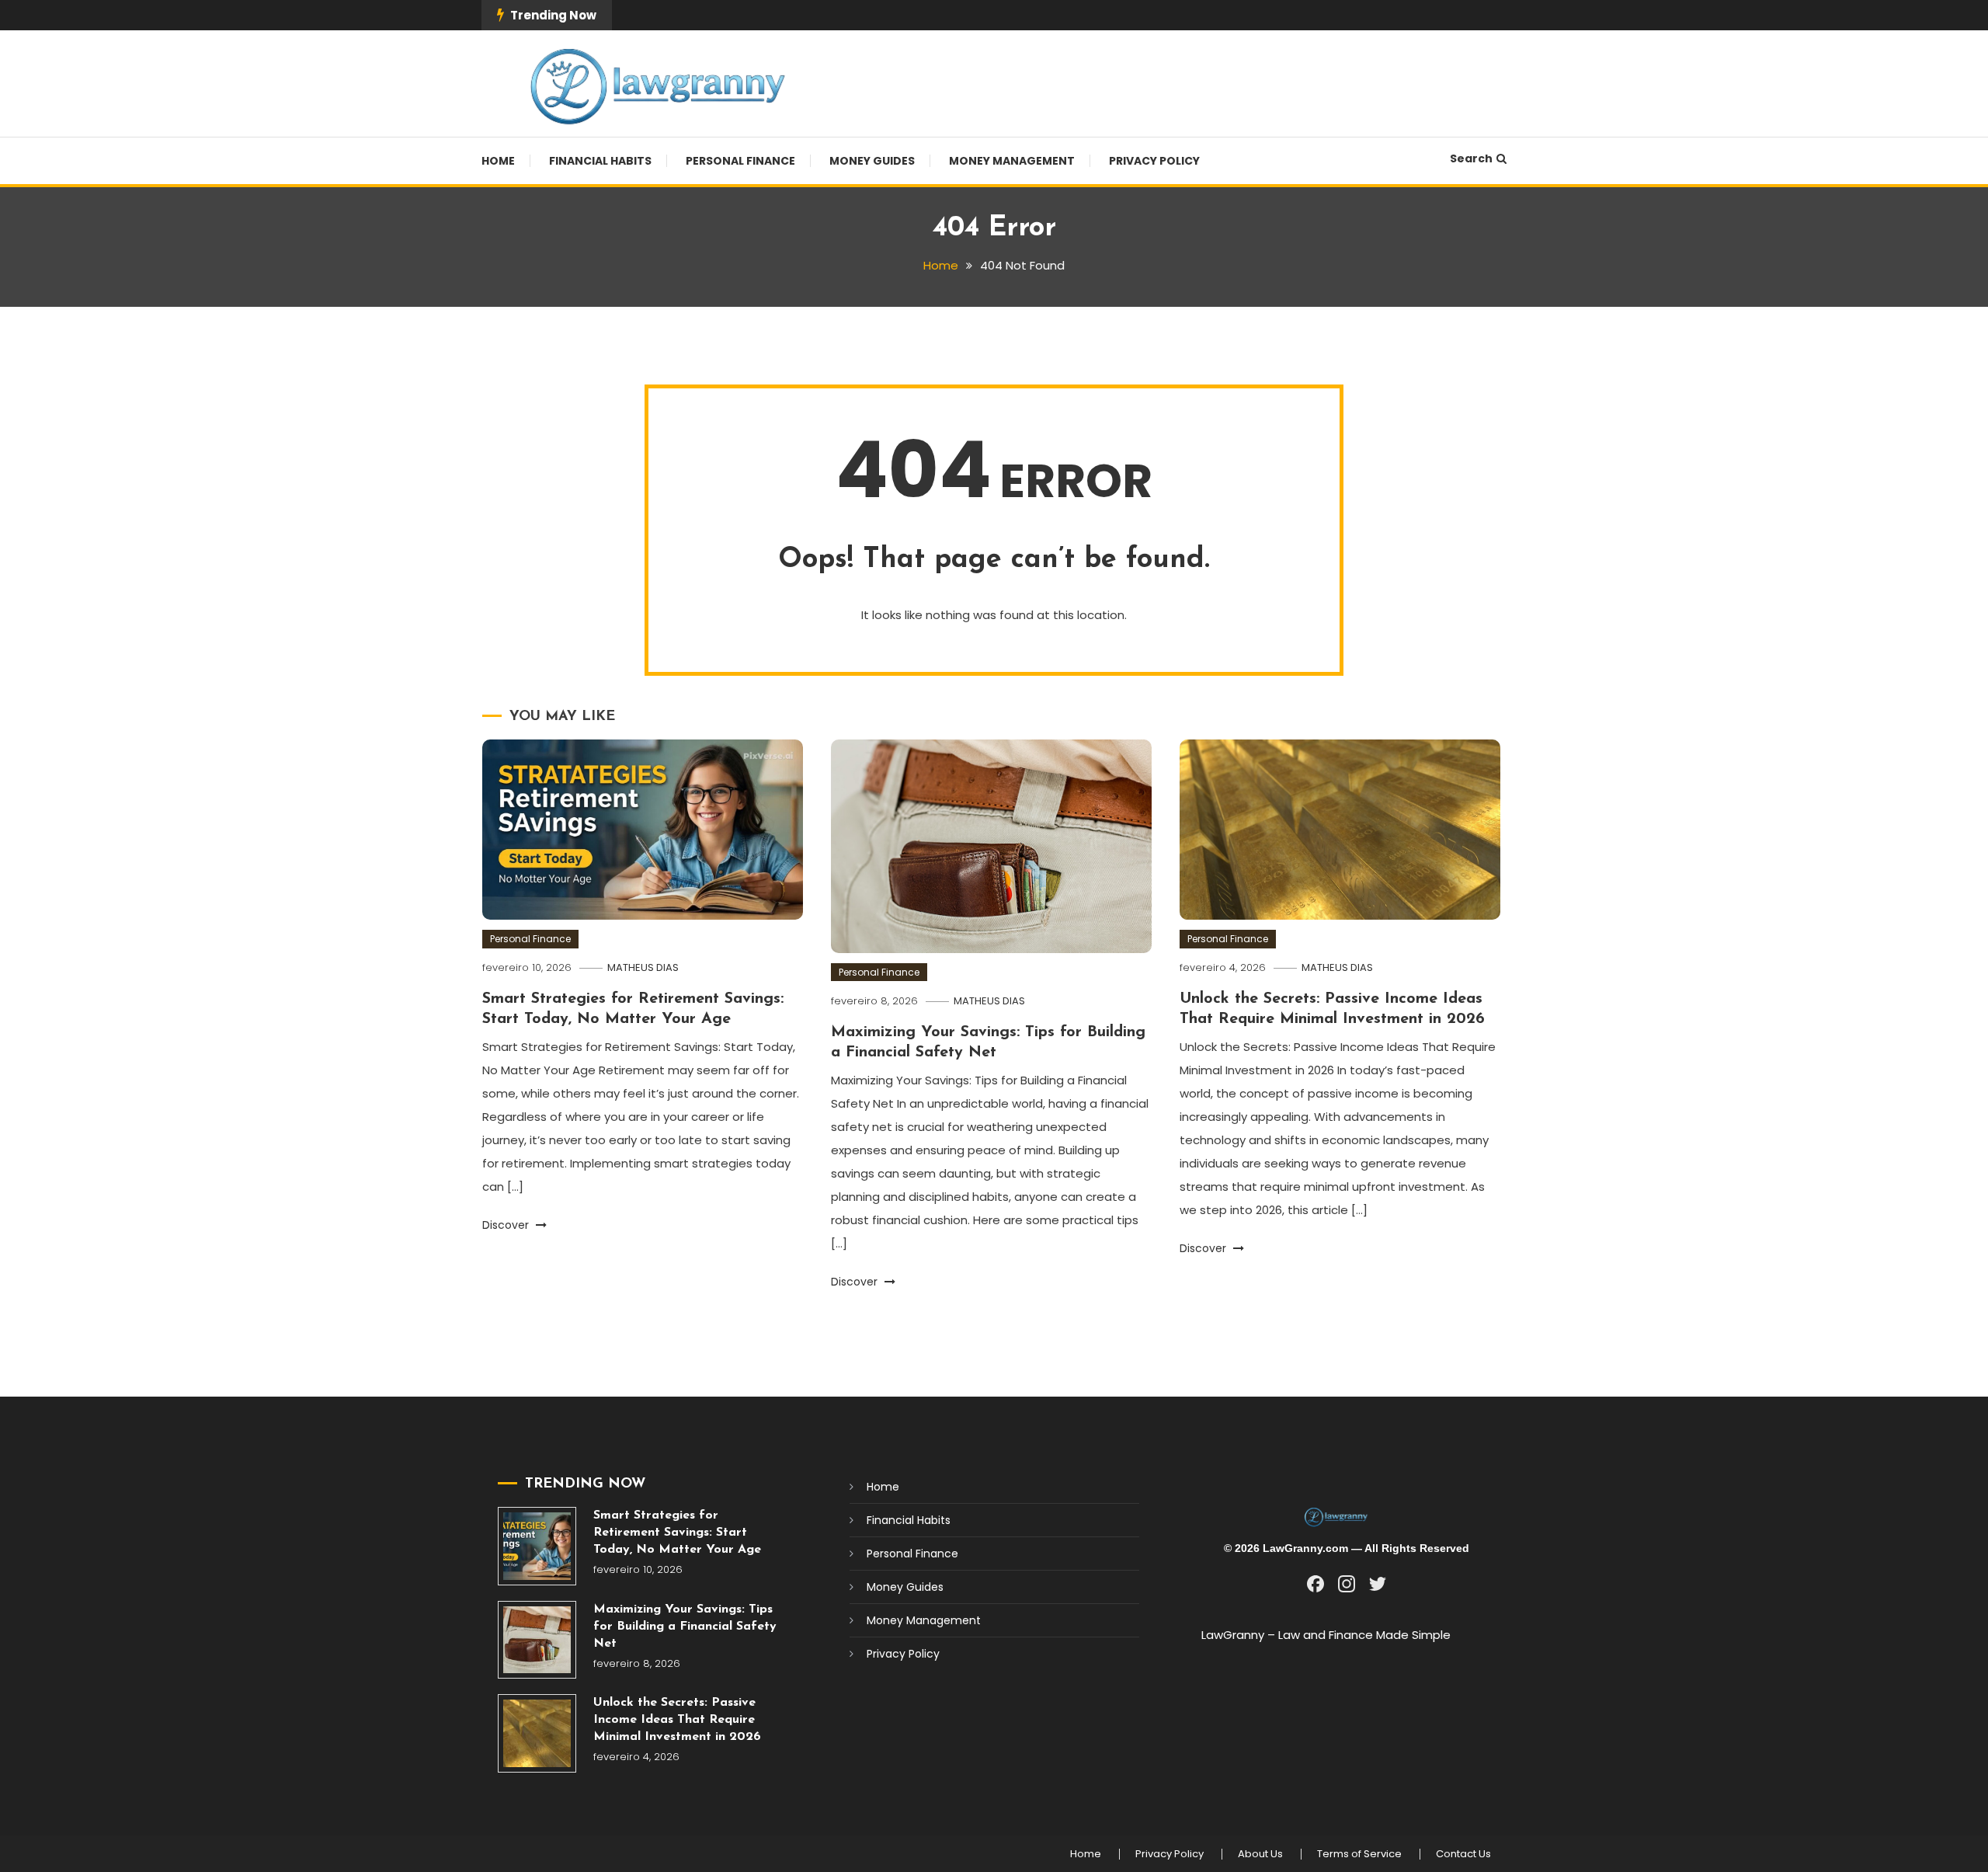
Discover (507, 1225)
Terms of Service (1359, 1854)
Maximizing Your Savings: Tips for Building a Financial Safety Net (685, 1627)
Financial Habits (600, 161)
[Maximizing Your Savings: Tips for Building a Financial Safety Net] (537, 1640)
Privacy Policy (1154, 161)
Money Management (1012, 161)
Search (1471, 158)
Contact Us (1463, 1854)
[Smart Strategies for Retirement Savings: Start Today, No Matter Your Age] (537, 1546)
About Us (1260, 1854)
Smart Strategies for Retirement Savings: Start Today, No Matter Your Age (677, 1533)
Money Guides (872, 161)
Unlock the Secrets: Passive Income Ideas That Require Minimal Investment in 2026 (677, 1720)
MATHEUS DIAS (643, 967)
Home (498, 161)
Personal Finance (740, 161)
